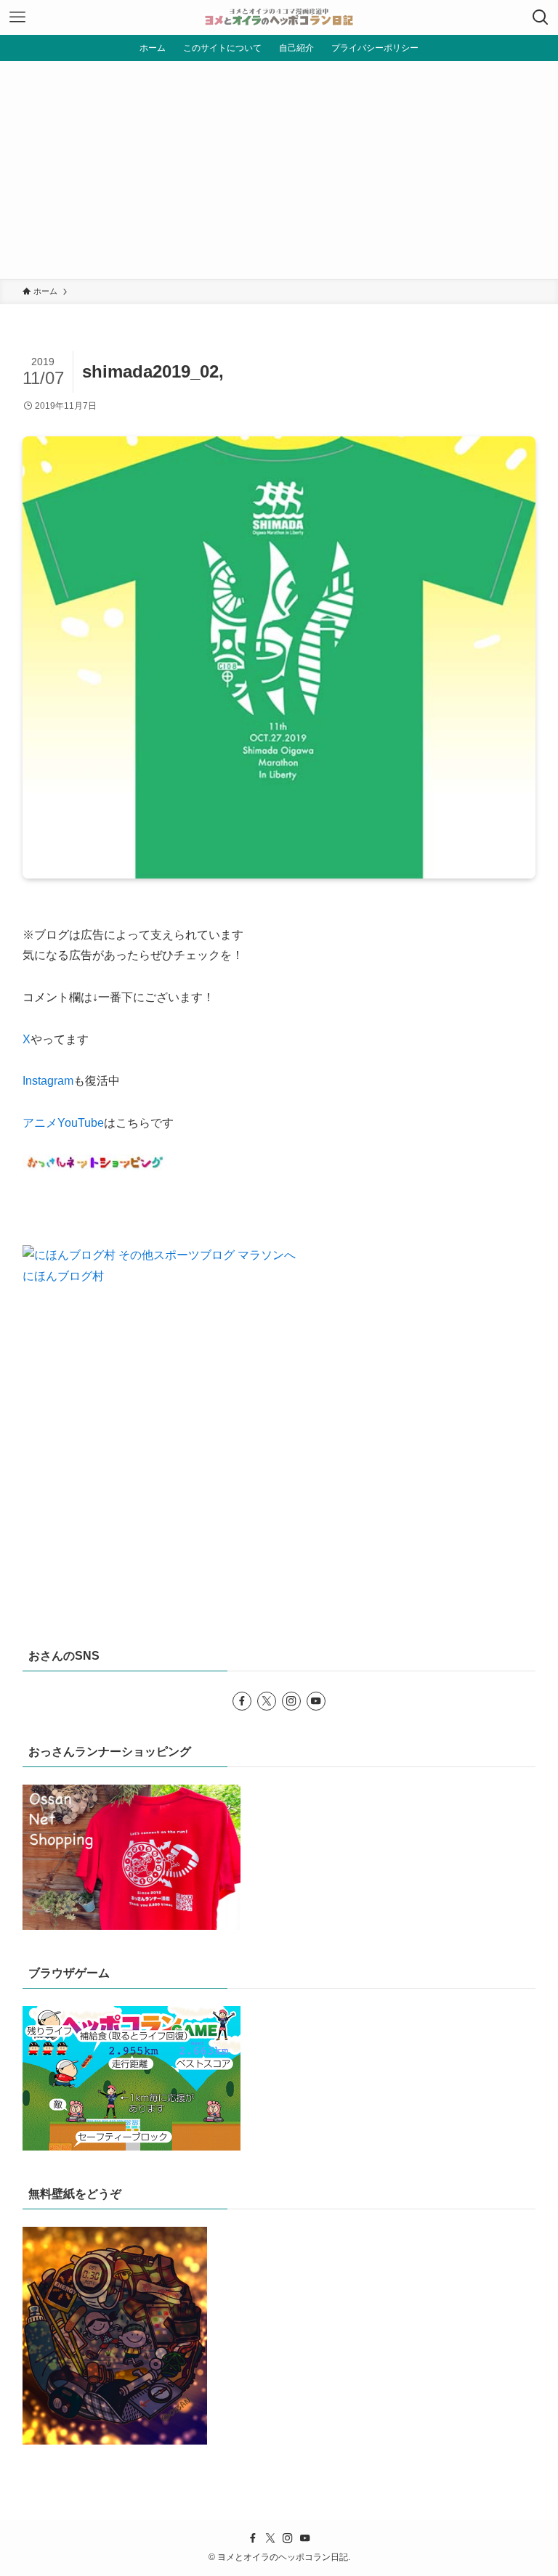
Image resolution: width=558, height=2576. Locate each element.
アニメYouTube (63, 1123)
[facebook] (242, 1701)
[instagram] (291, 1701)
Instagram (48, 1081)
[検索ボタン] (541, 17)
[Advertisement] (279, 170)
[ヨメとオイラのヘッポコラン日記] (279, 17)
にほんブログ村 (63, 1276)
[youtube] (316, 1701)
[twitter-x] (267, 1701)
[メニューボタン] (17, 17)
